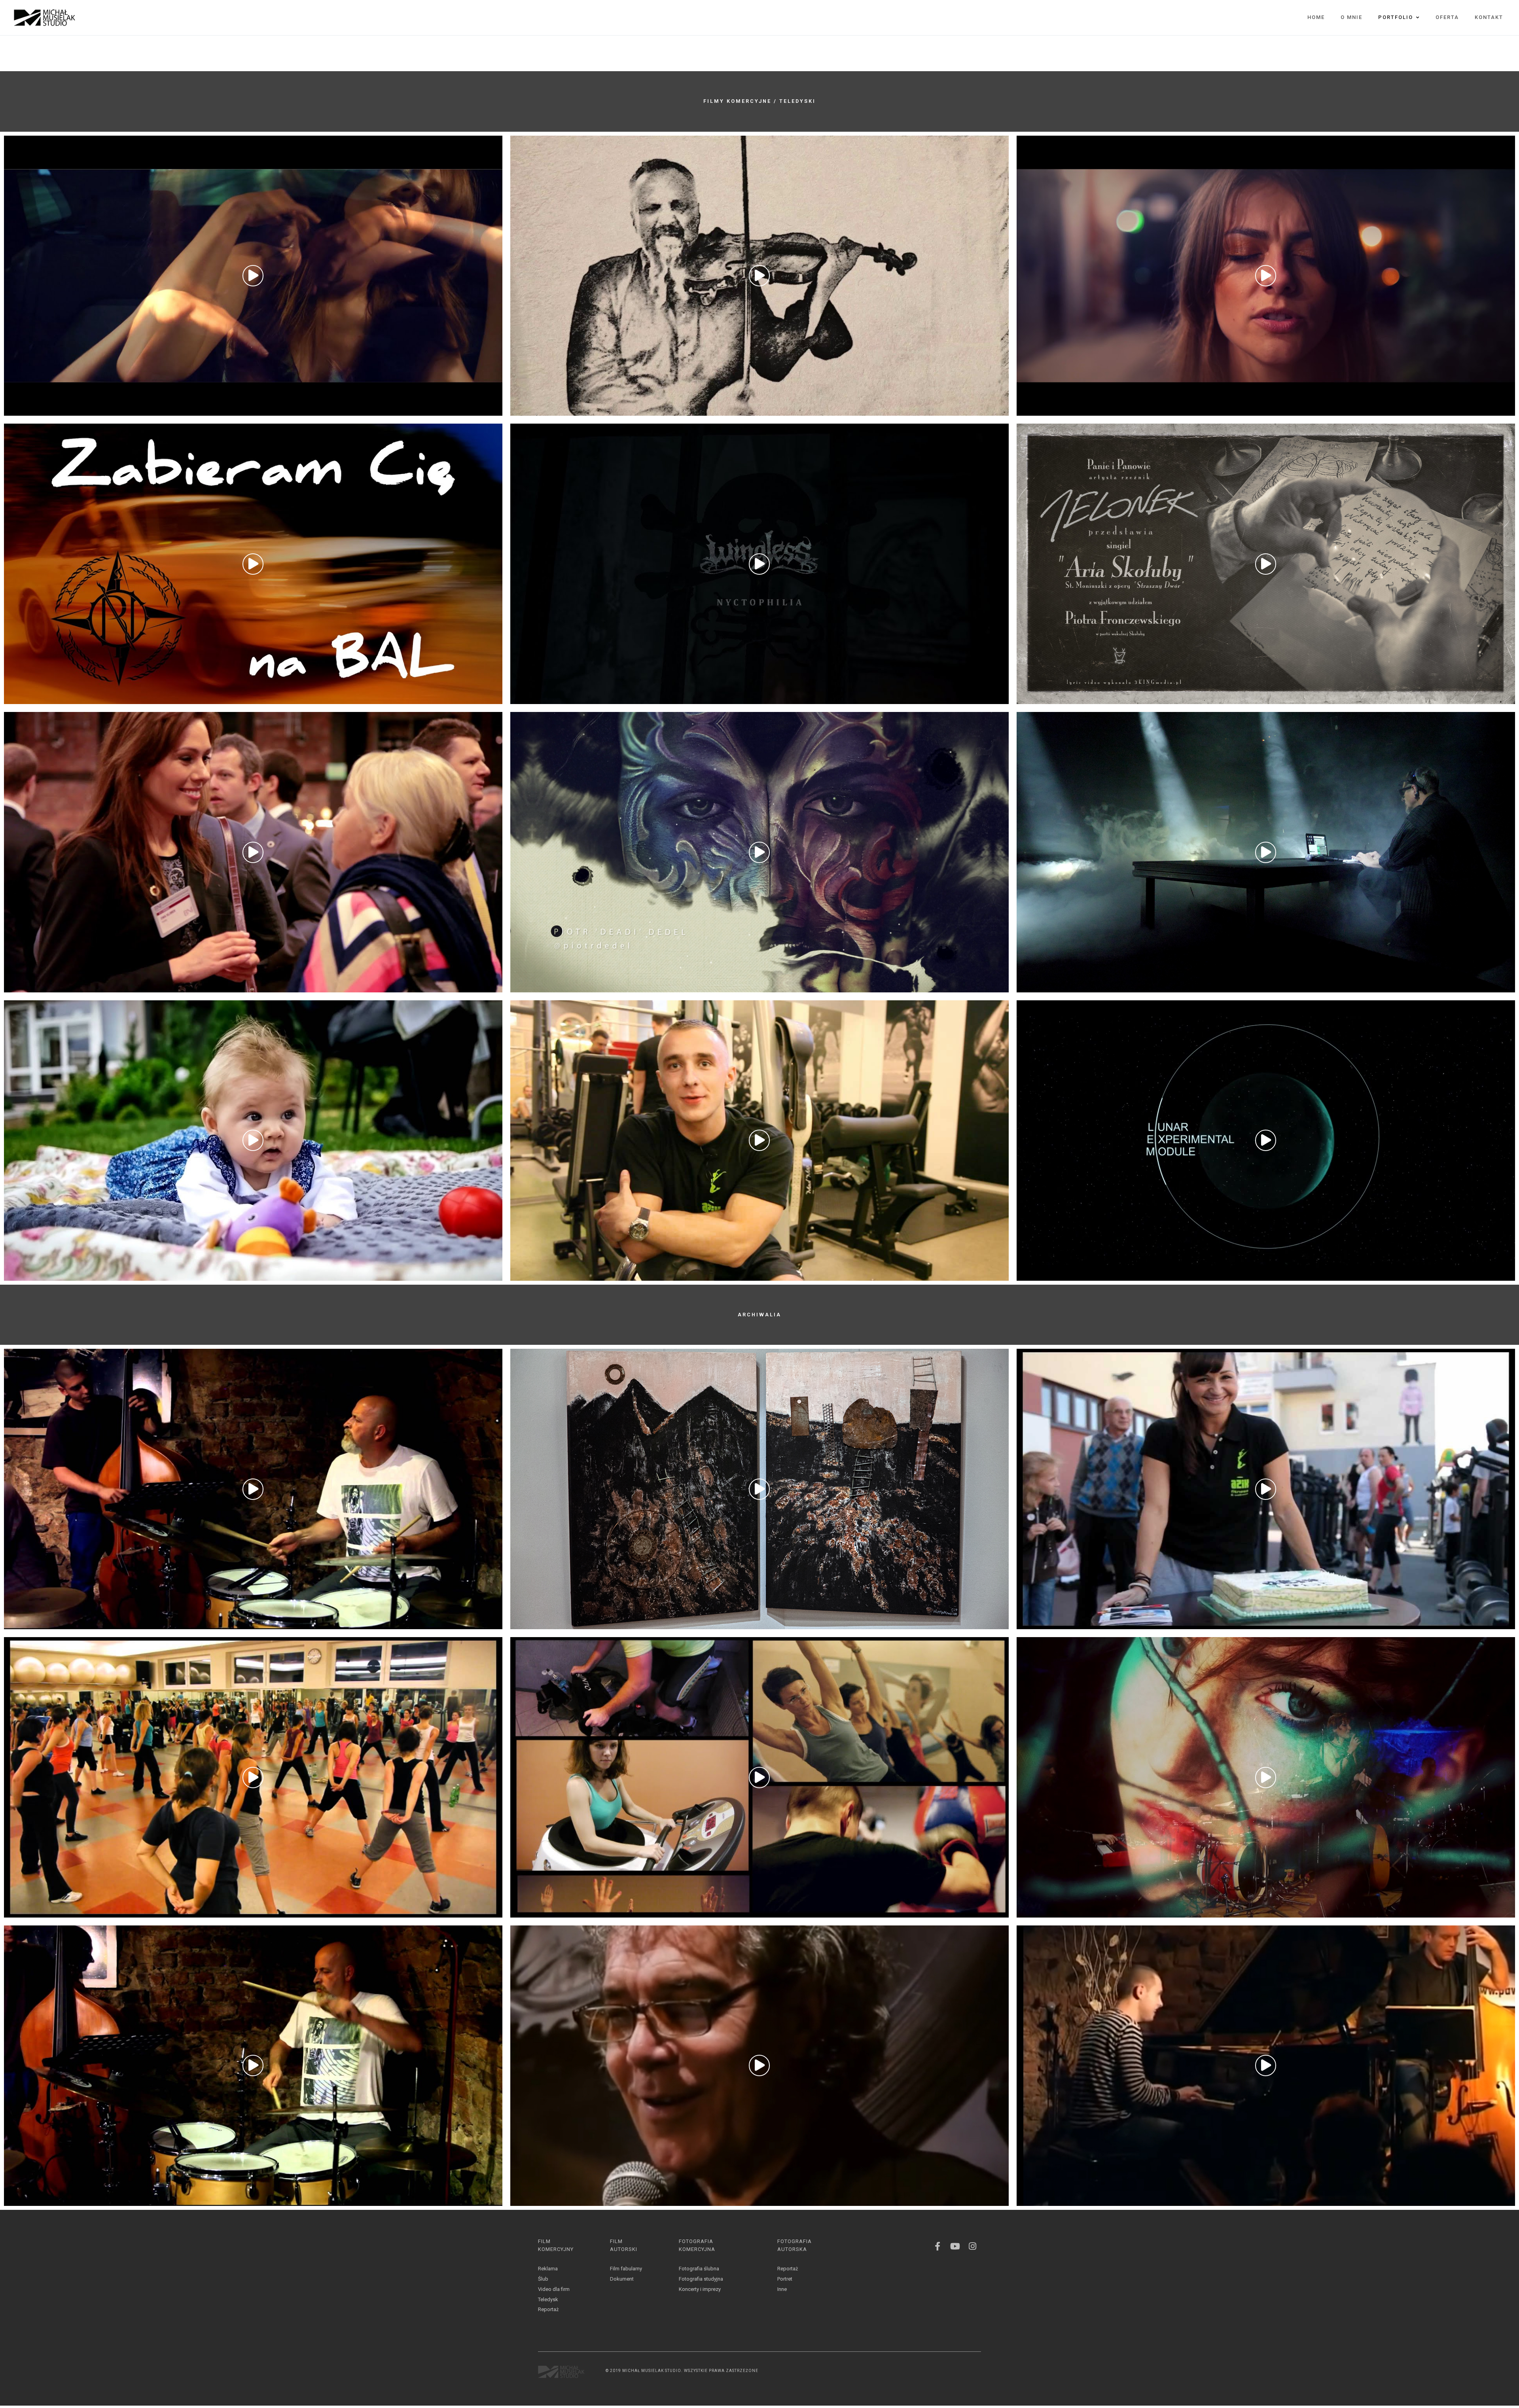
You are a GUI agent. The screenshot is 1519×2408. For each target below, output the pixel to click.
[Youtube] (955, 2246)
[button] (253, 276)
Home (1316, 17)
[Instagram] (972, 2246)
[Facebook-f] (938, 2246)
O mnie (1351, 17)
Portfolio (1396, 17)
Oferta (1447, 17)
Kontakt (1489, 17)
